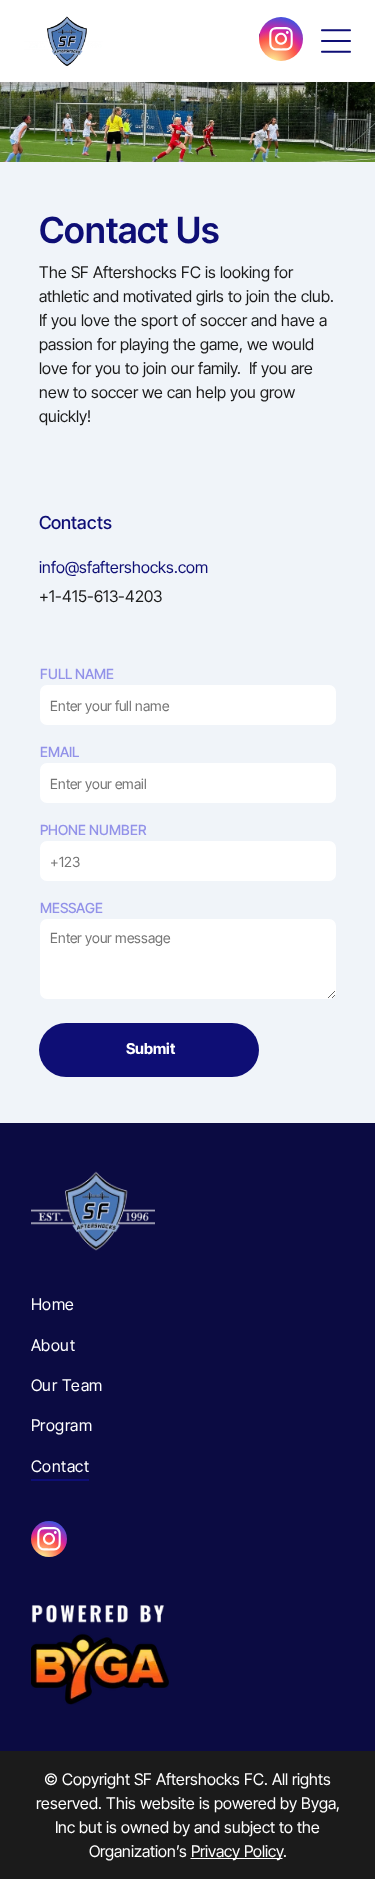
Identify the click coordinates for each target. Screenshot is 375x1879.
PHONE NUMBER (93, 829)
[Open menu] (336, 41)
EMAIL (59, 751)
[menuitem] (187, 1304)
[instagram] (281, 41)
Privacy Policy (237, 1851)
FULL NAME (77, 673)
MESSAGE (71, 907)
